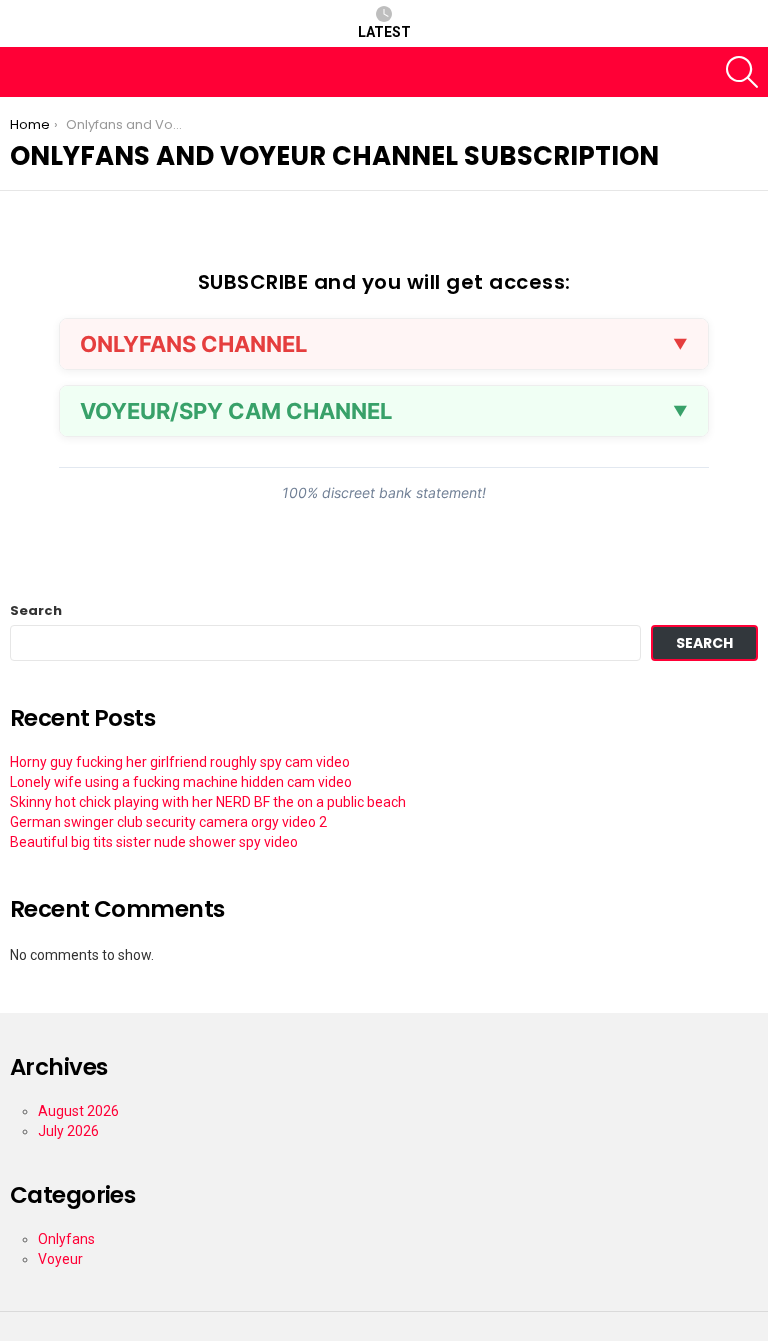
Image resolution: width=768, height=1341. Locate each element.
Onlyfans (66, 1239)
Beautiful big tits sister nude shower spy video (154, 842)
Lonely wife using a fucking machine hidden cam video (181, 782)
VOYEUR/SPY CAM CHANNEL (236, 411)
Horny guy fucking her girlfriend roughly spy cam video (180, 762)
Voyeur (60, 1259)
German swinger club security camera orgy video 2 (168, 822)
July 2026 (68, 1131)
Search (36, 611)
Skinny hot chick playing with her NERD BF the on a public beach (208, 802)
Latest (384, 32)
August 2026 (78, 1111)
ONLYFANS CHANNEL (193, 344)
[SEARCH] (742, 72)
